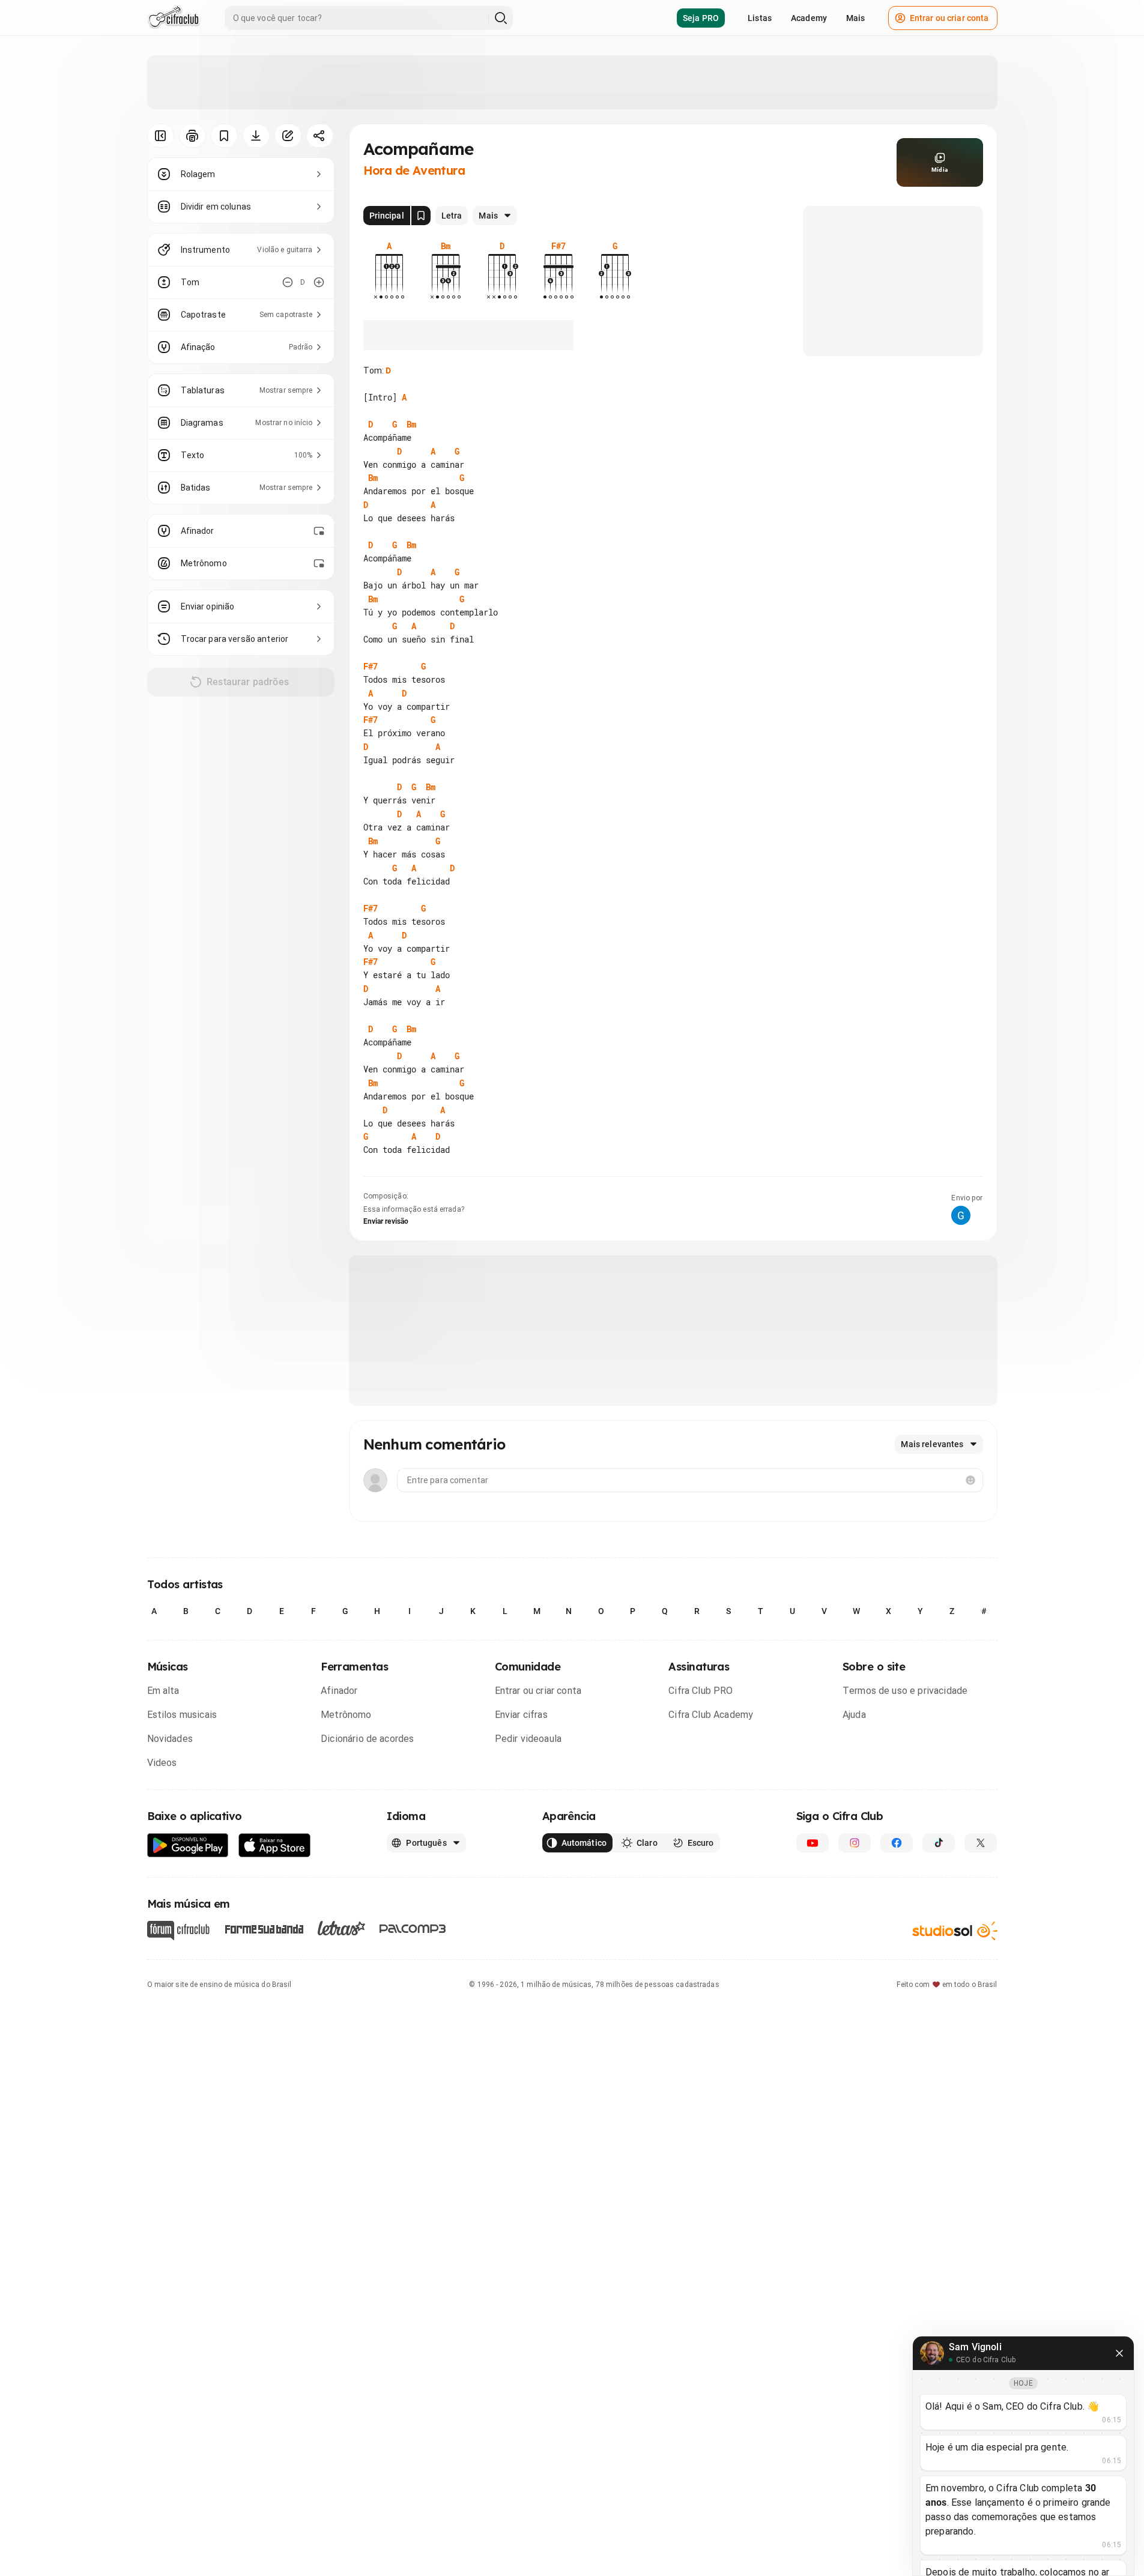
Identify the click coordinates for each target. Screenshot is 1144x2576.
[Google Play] (188, 1846)
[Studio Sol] (955, 1931)
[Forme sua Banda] (264, 1928)
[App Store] (275, 1846)
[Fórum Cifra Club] (178, 1930)
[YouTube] (813, 1843)
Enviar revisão (386, 1221)
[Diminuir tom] (288, 282)
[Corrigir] (288, 136)
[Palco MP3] (413, 1929)
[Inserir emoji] (970, 1480)
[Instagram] (855, 1843)
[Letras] (341, 1928)
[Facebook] (897, 1843)
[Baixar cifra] (256, 136)
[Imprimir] (192, 136)
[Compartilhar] (320, 136)
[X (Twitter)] (981, 1843)
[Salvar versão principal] (421, 216)
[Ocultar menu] (161, 136)
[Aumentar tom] (319, 282)
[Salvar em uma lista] (224, 136)
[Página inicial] (174, 18)
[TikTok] (939, 1843)
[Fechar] (1119, 2353)
